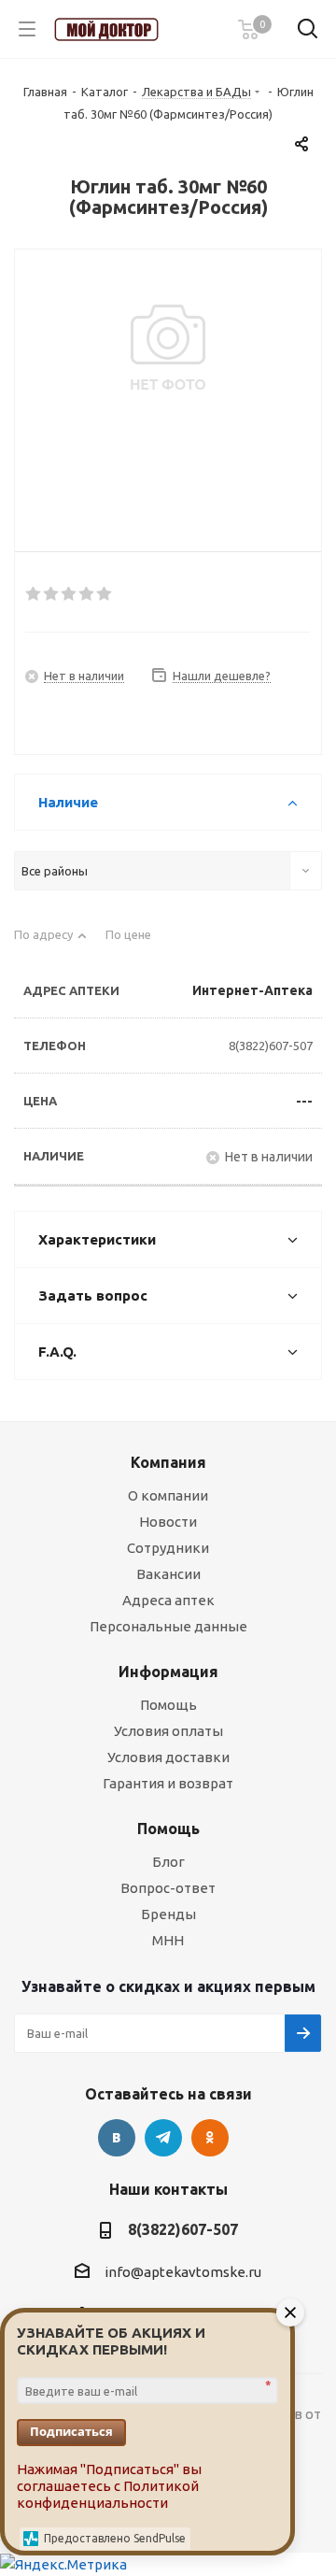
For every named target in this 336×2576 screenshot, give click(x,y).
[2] (52, 594)
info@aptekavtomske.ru (183, 2272)
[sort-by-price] (135, 942)
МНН (168, 1940)
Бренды (168, 1914)
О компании (168, 1495)
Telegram (163, 2138)
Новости (168, 1522)
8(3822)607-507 (271, 1046)
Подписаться (71, 2431)
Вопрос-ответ (168, 1888)
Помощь (168, 1705)
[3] (70, 594)
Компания (168, 1462)
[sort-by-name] (50, 942)
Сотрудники (168, 1548)
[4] (87, 594)
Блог (168, 1862)
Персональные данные (168, 1626)
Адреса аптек (168, 1600)
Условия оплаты (168, 1731)
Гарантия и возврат (168, 1783)
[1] (34, 594)
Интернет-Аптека (252, 990)
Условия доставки (168, 1757)
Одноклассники (210, 2138)
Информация (168, 1672)
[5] (105, 594)
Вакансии (168, 1574)
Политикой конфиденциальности (108, 2494)
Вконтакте (117, 2138)
